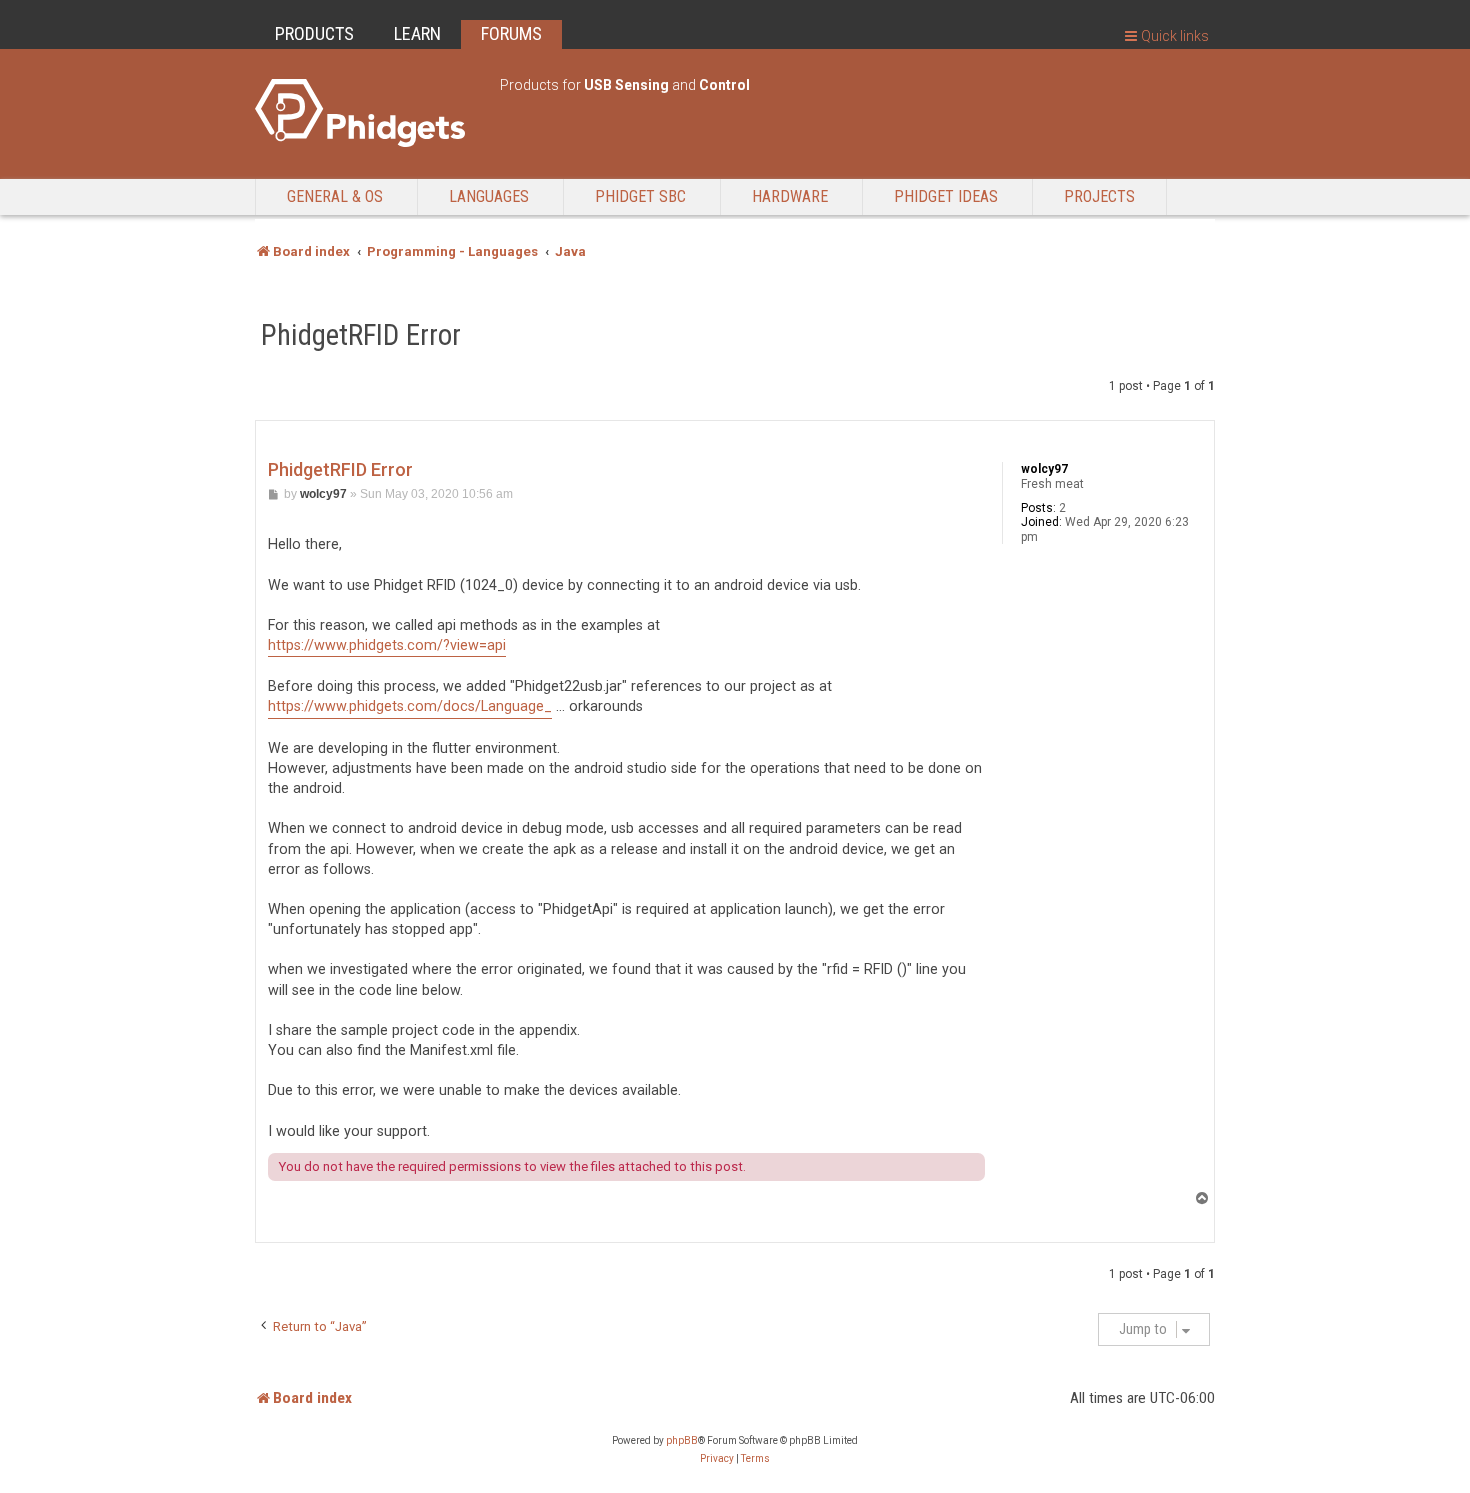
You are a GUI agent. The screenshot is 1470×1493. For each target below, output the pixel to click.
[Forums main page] (367, 113)
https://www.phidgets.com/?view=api (387, 645)
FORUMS (511, 33)
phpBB (682, 1440)
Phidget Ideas (946, 196)
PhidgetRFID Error (361, 335)
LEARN (417, 33)
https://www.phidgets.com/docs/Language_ (410, 706)
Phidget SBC (640, 196)
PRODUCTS (314, 33)
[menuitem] (717, 1459)
